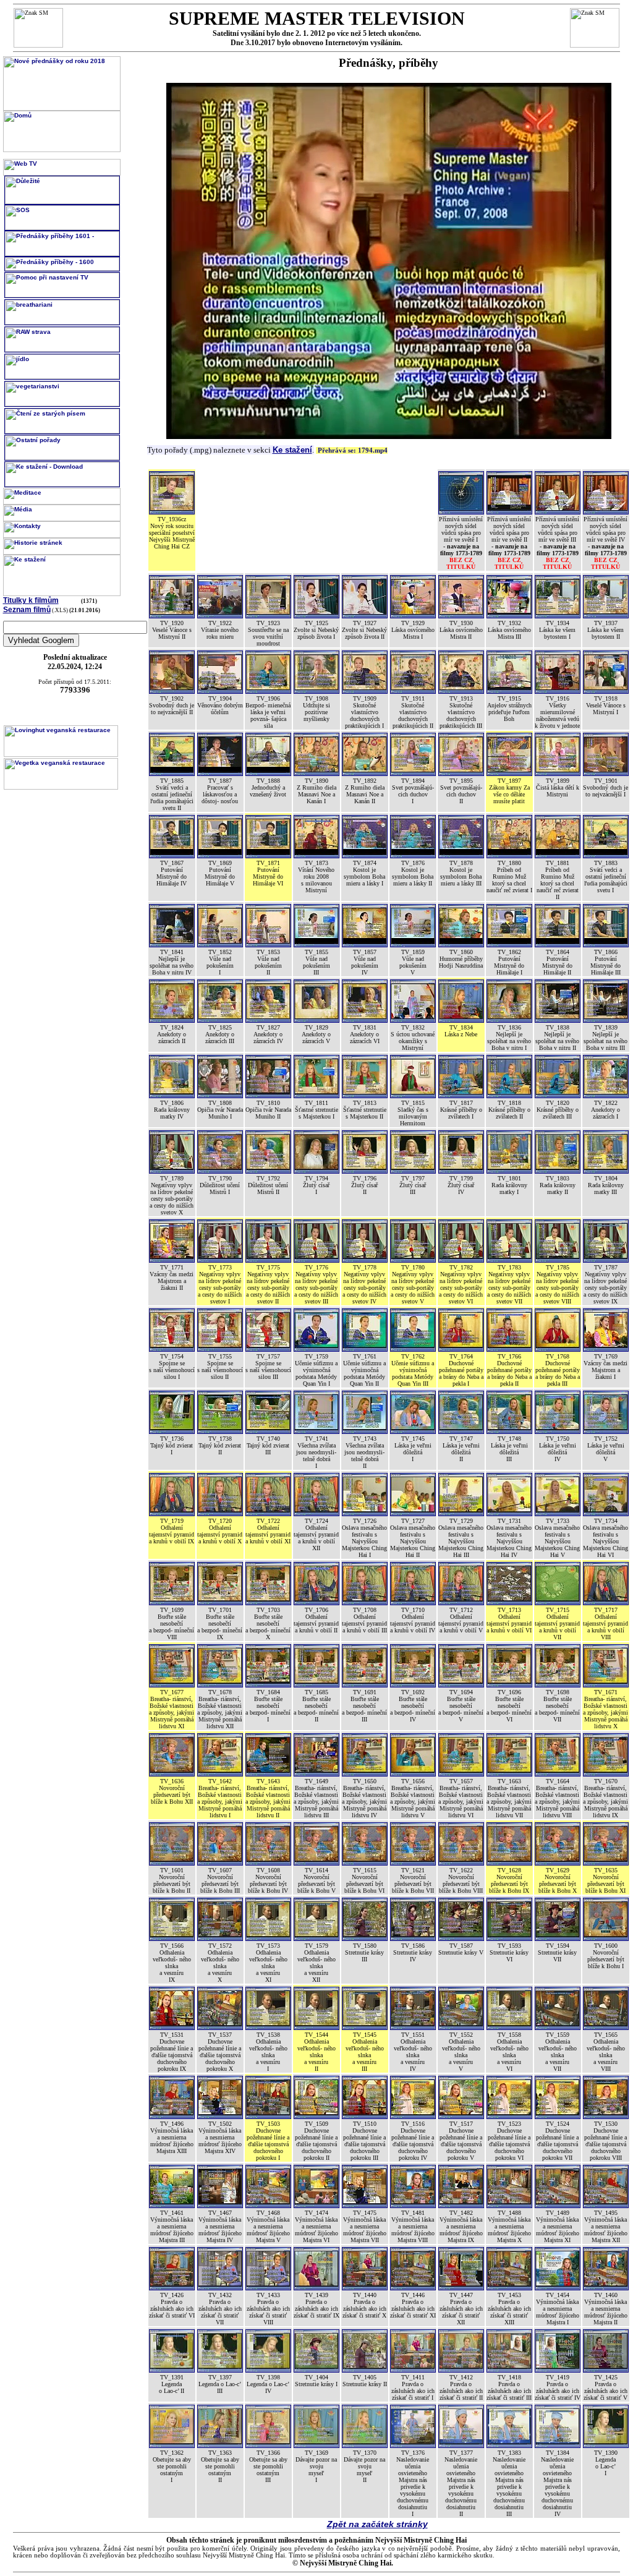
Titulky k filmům (31, 600)
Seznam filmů (27, 610)
